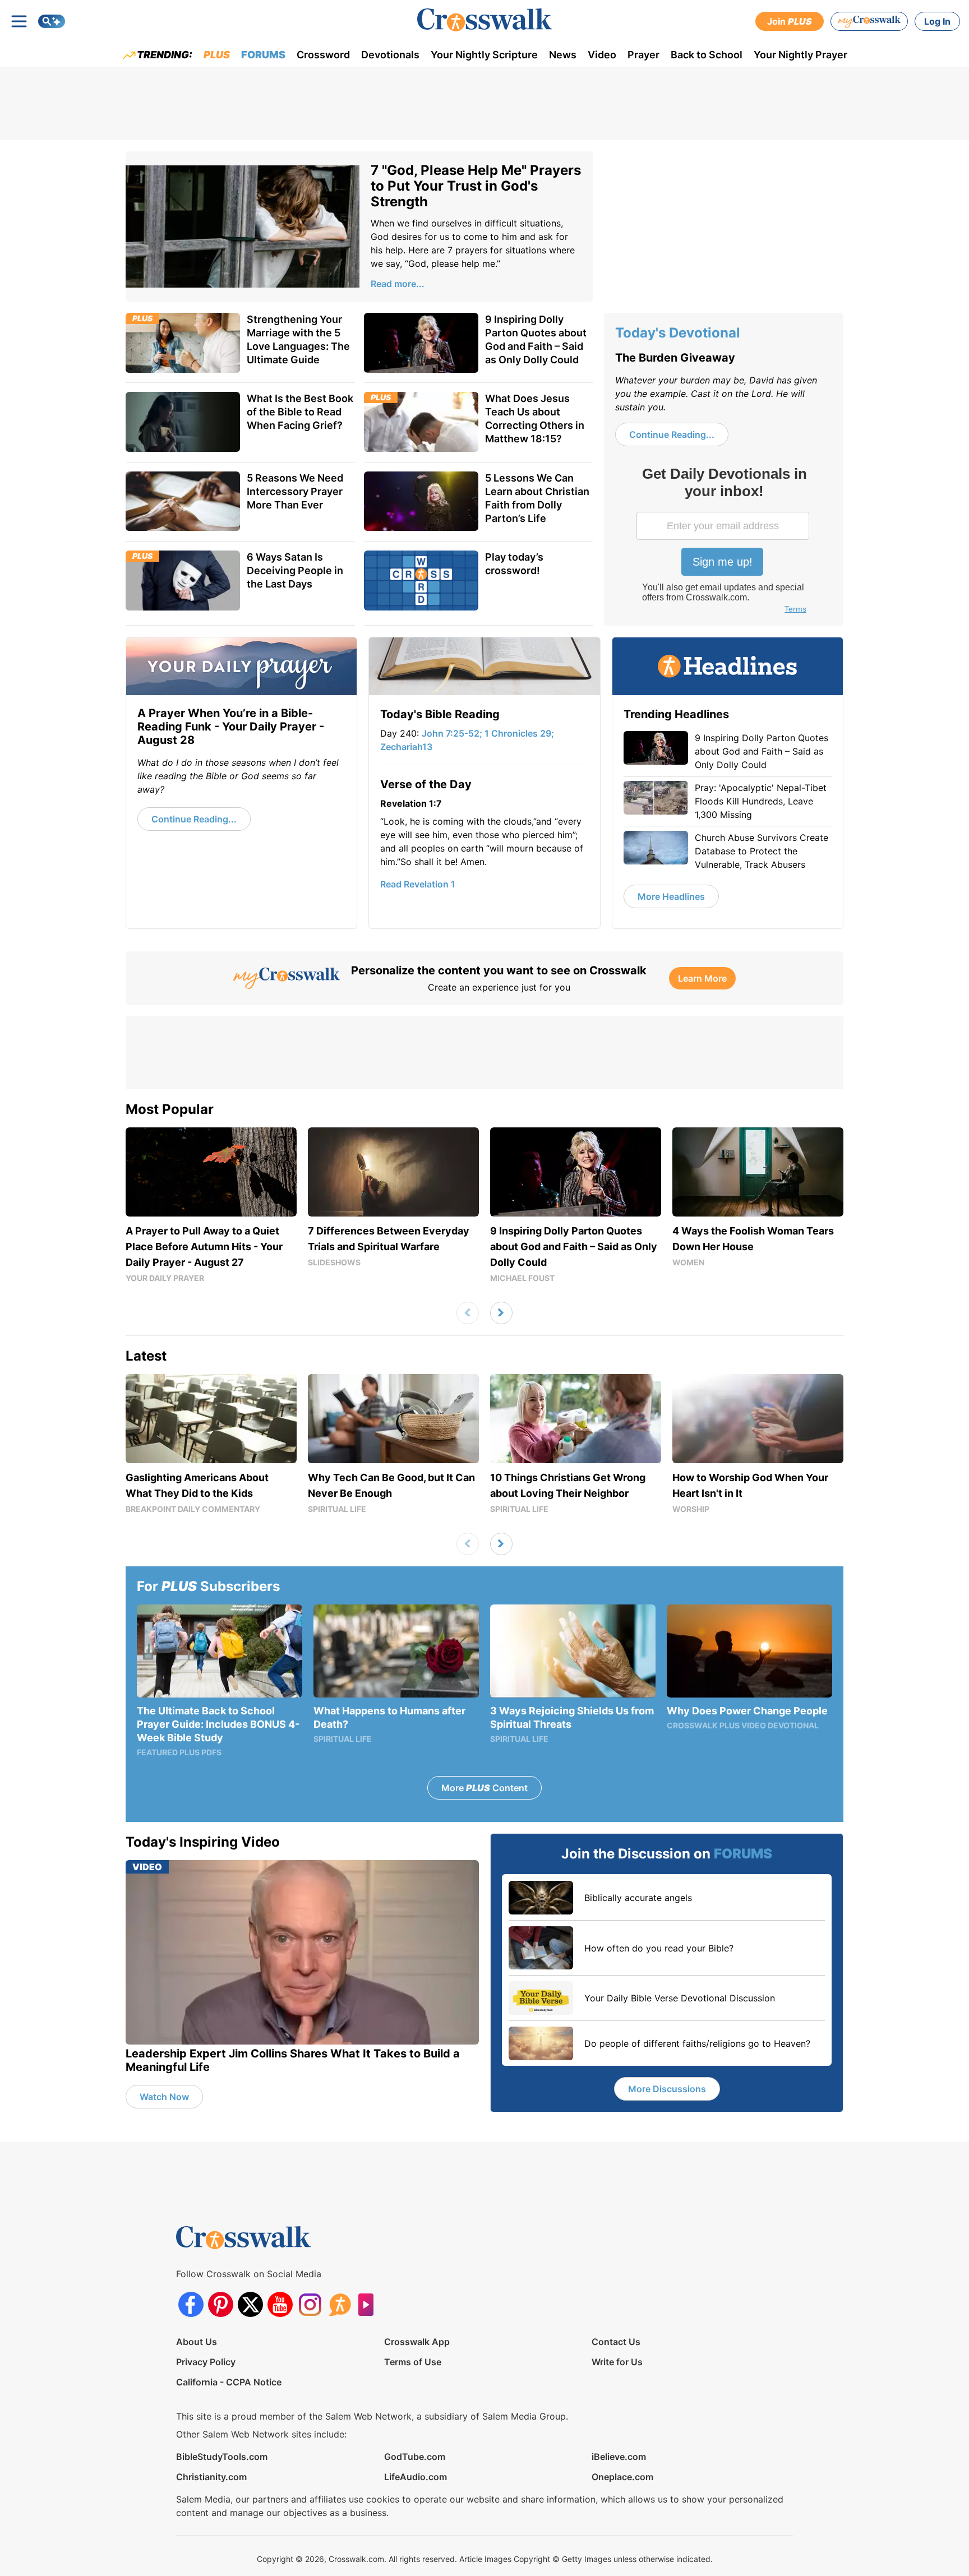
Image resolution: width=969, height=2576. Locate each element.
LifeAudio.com (416, 2477)
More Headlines (671, 896)
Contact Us (616, 2342)
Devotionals (390, 55)
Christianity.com (211, 2477)
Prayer (643, 55)
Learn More (702, 978)
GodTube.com (415, 2457)
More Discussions (667, 2089)
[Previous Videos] (468, 1313)
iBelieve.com (619, 2457)
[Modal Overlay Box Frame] (724, 542)
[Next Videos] (501, 1313)
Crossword (323, 55)
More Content (484, 1788)
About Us (197, 2342)
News (563, 55)
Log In (937, 21)
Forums (263, 55)
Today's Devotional (678, 333)
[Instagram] (310, 2304)
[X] (250, 2304)
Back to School (707, 55)
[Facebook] (191, 2304)
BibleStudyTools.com (222, 2457)
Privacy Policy (206, 2362)
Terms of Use (413, 2362)
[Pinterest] (221, 2304)
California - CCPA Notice (229, 2382)
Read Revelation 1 (418, 884)
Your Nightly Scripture (484, 55)
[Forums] (340, 2304)
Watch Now (164, 2097)
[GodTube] (369, 2304)
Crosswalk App (417, 2342)
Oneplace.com (622, 2477)
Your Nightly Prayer (800, 55)
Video (602, 55)
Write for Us (617, 2362)
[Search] (52, 21)
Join (790, 21)
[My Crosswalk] (869, 21)
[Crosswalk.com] (484, 20)
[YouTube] (280, 2304)
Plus (217, 55)
